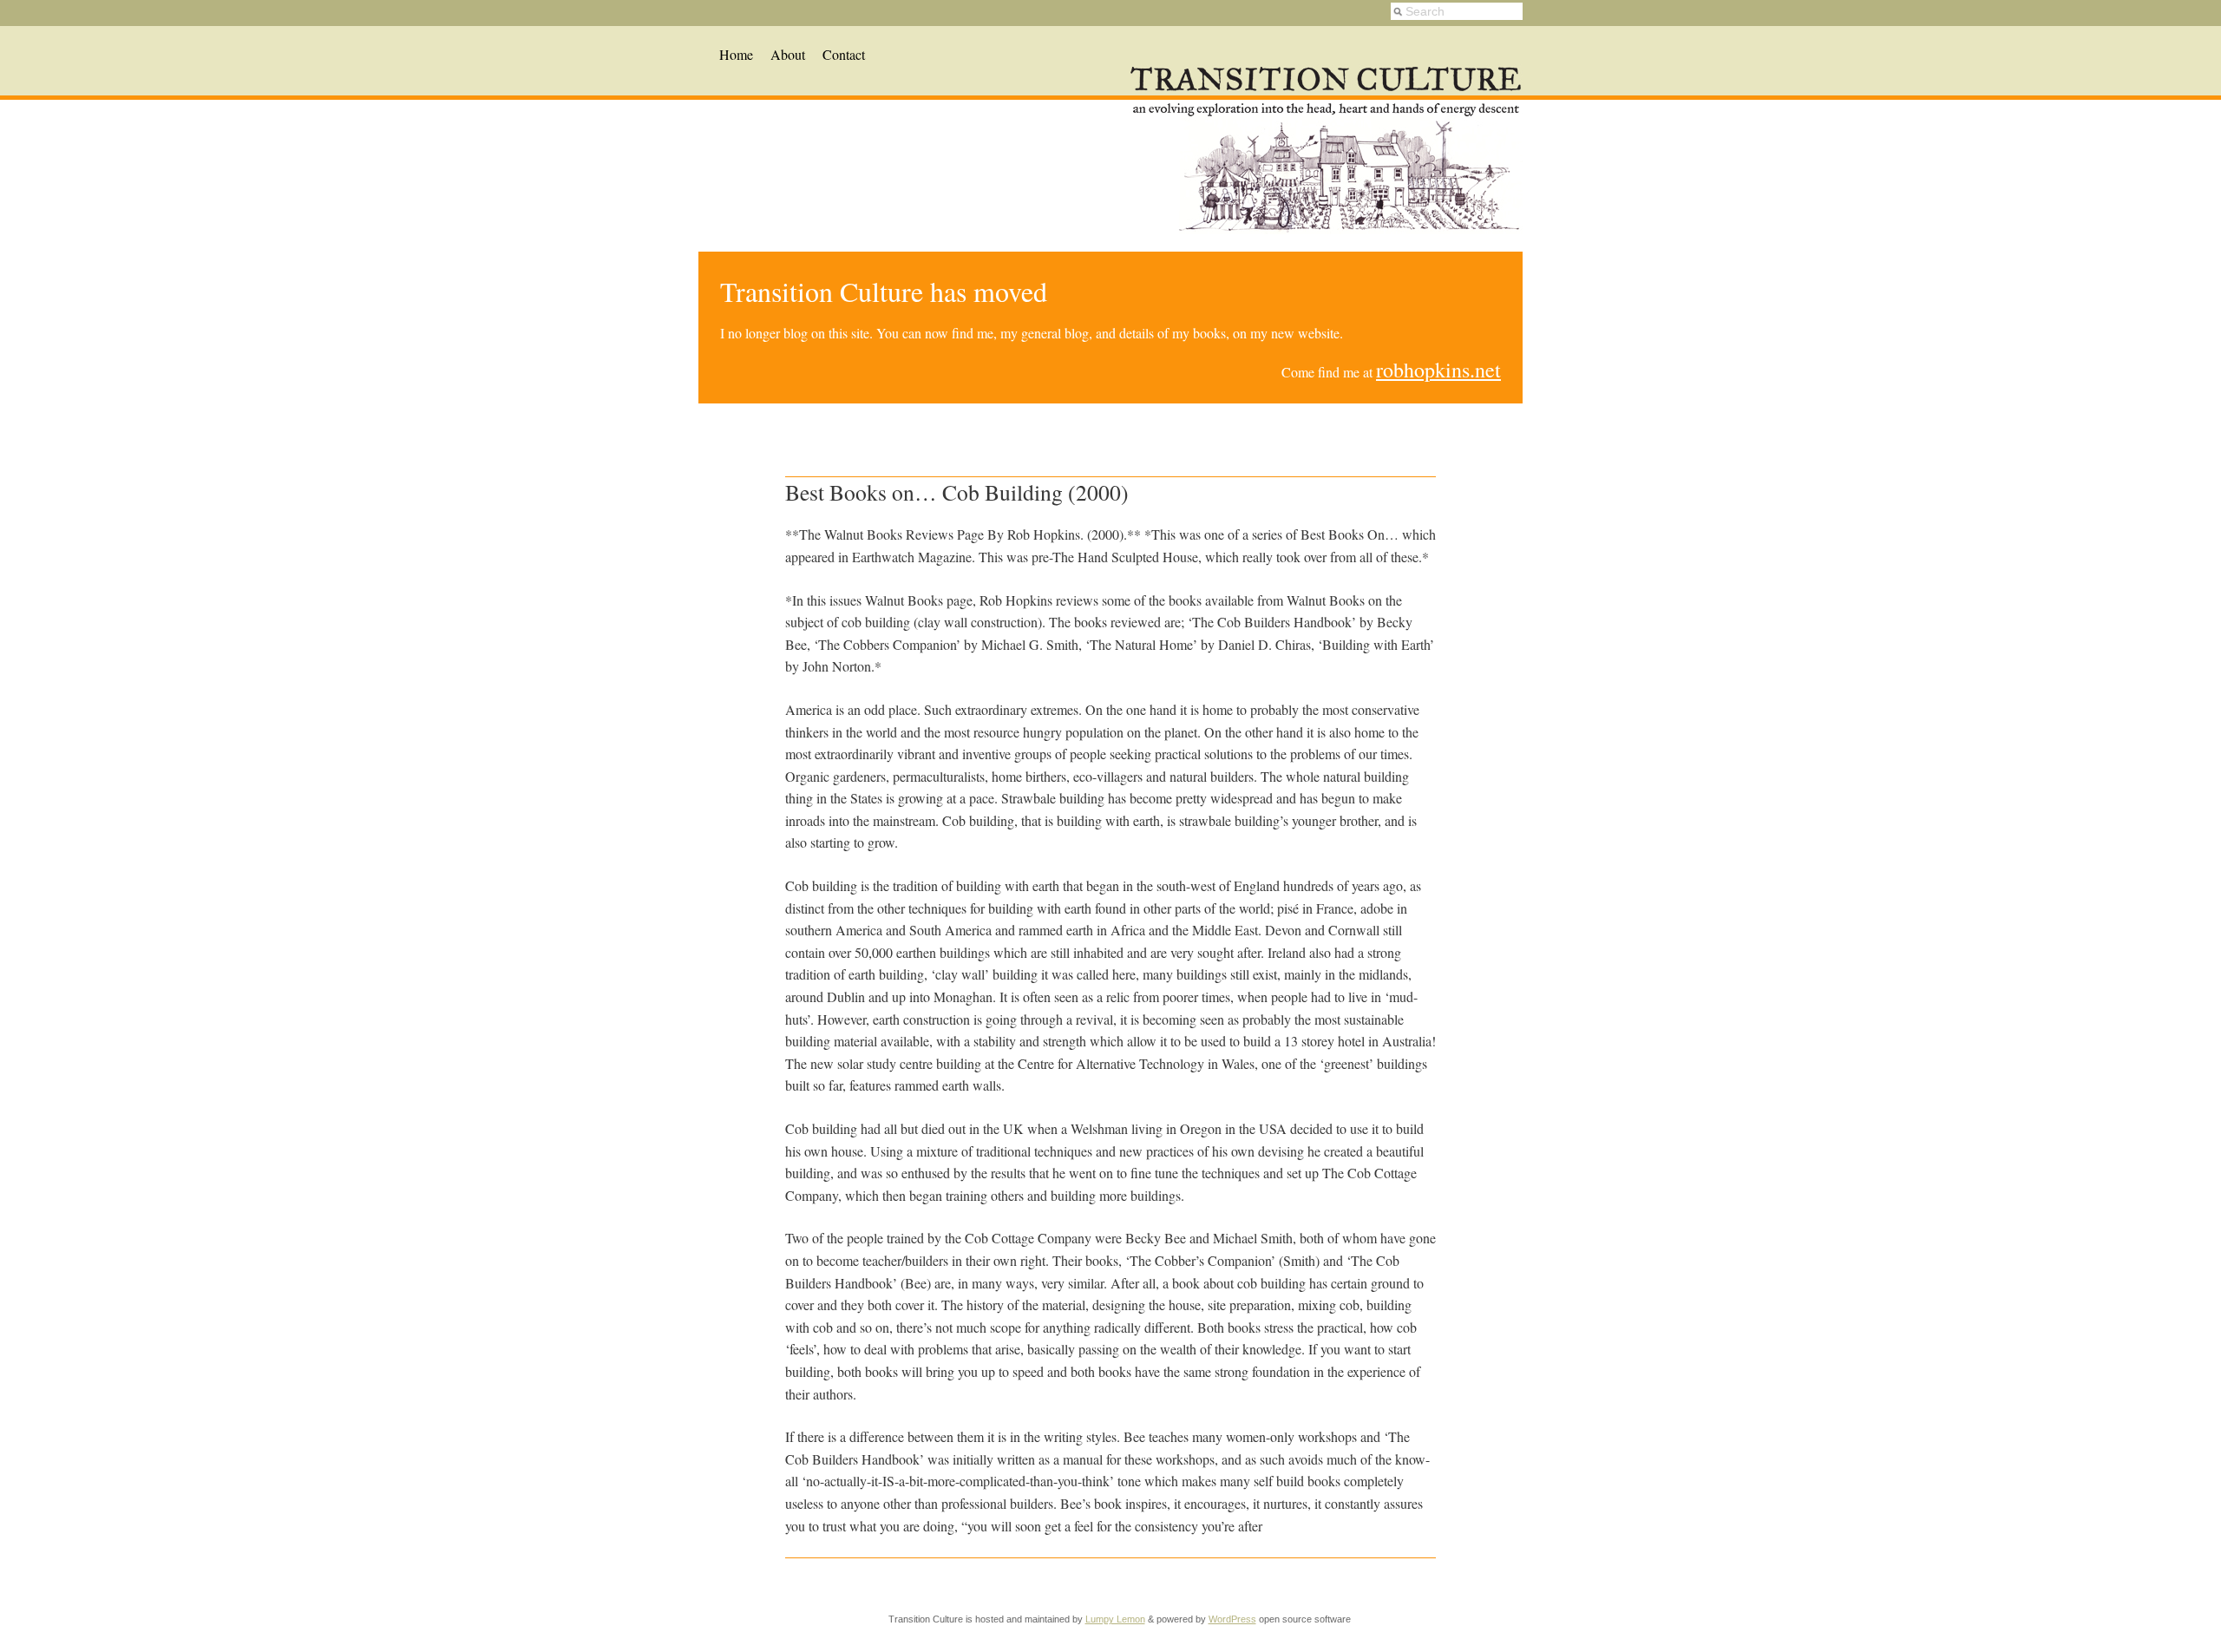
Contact (844, 54)
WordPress (1232, 1619)
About (788, 54)
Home (736, 54)
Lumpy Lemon (1115, 1619)
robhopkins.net (1438, 370)
